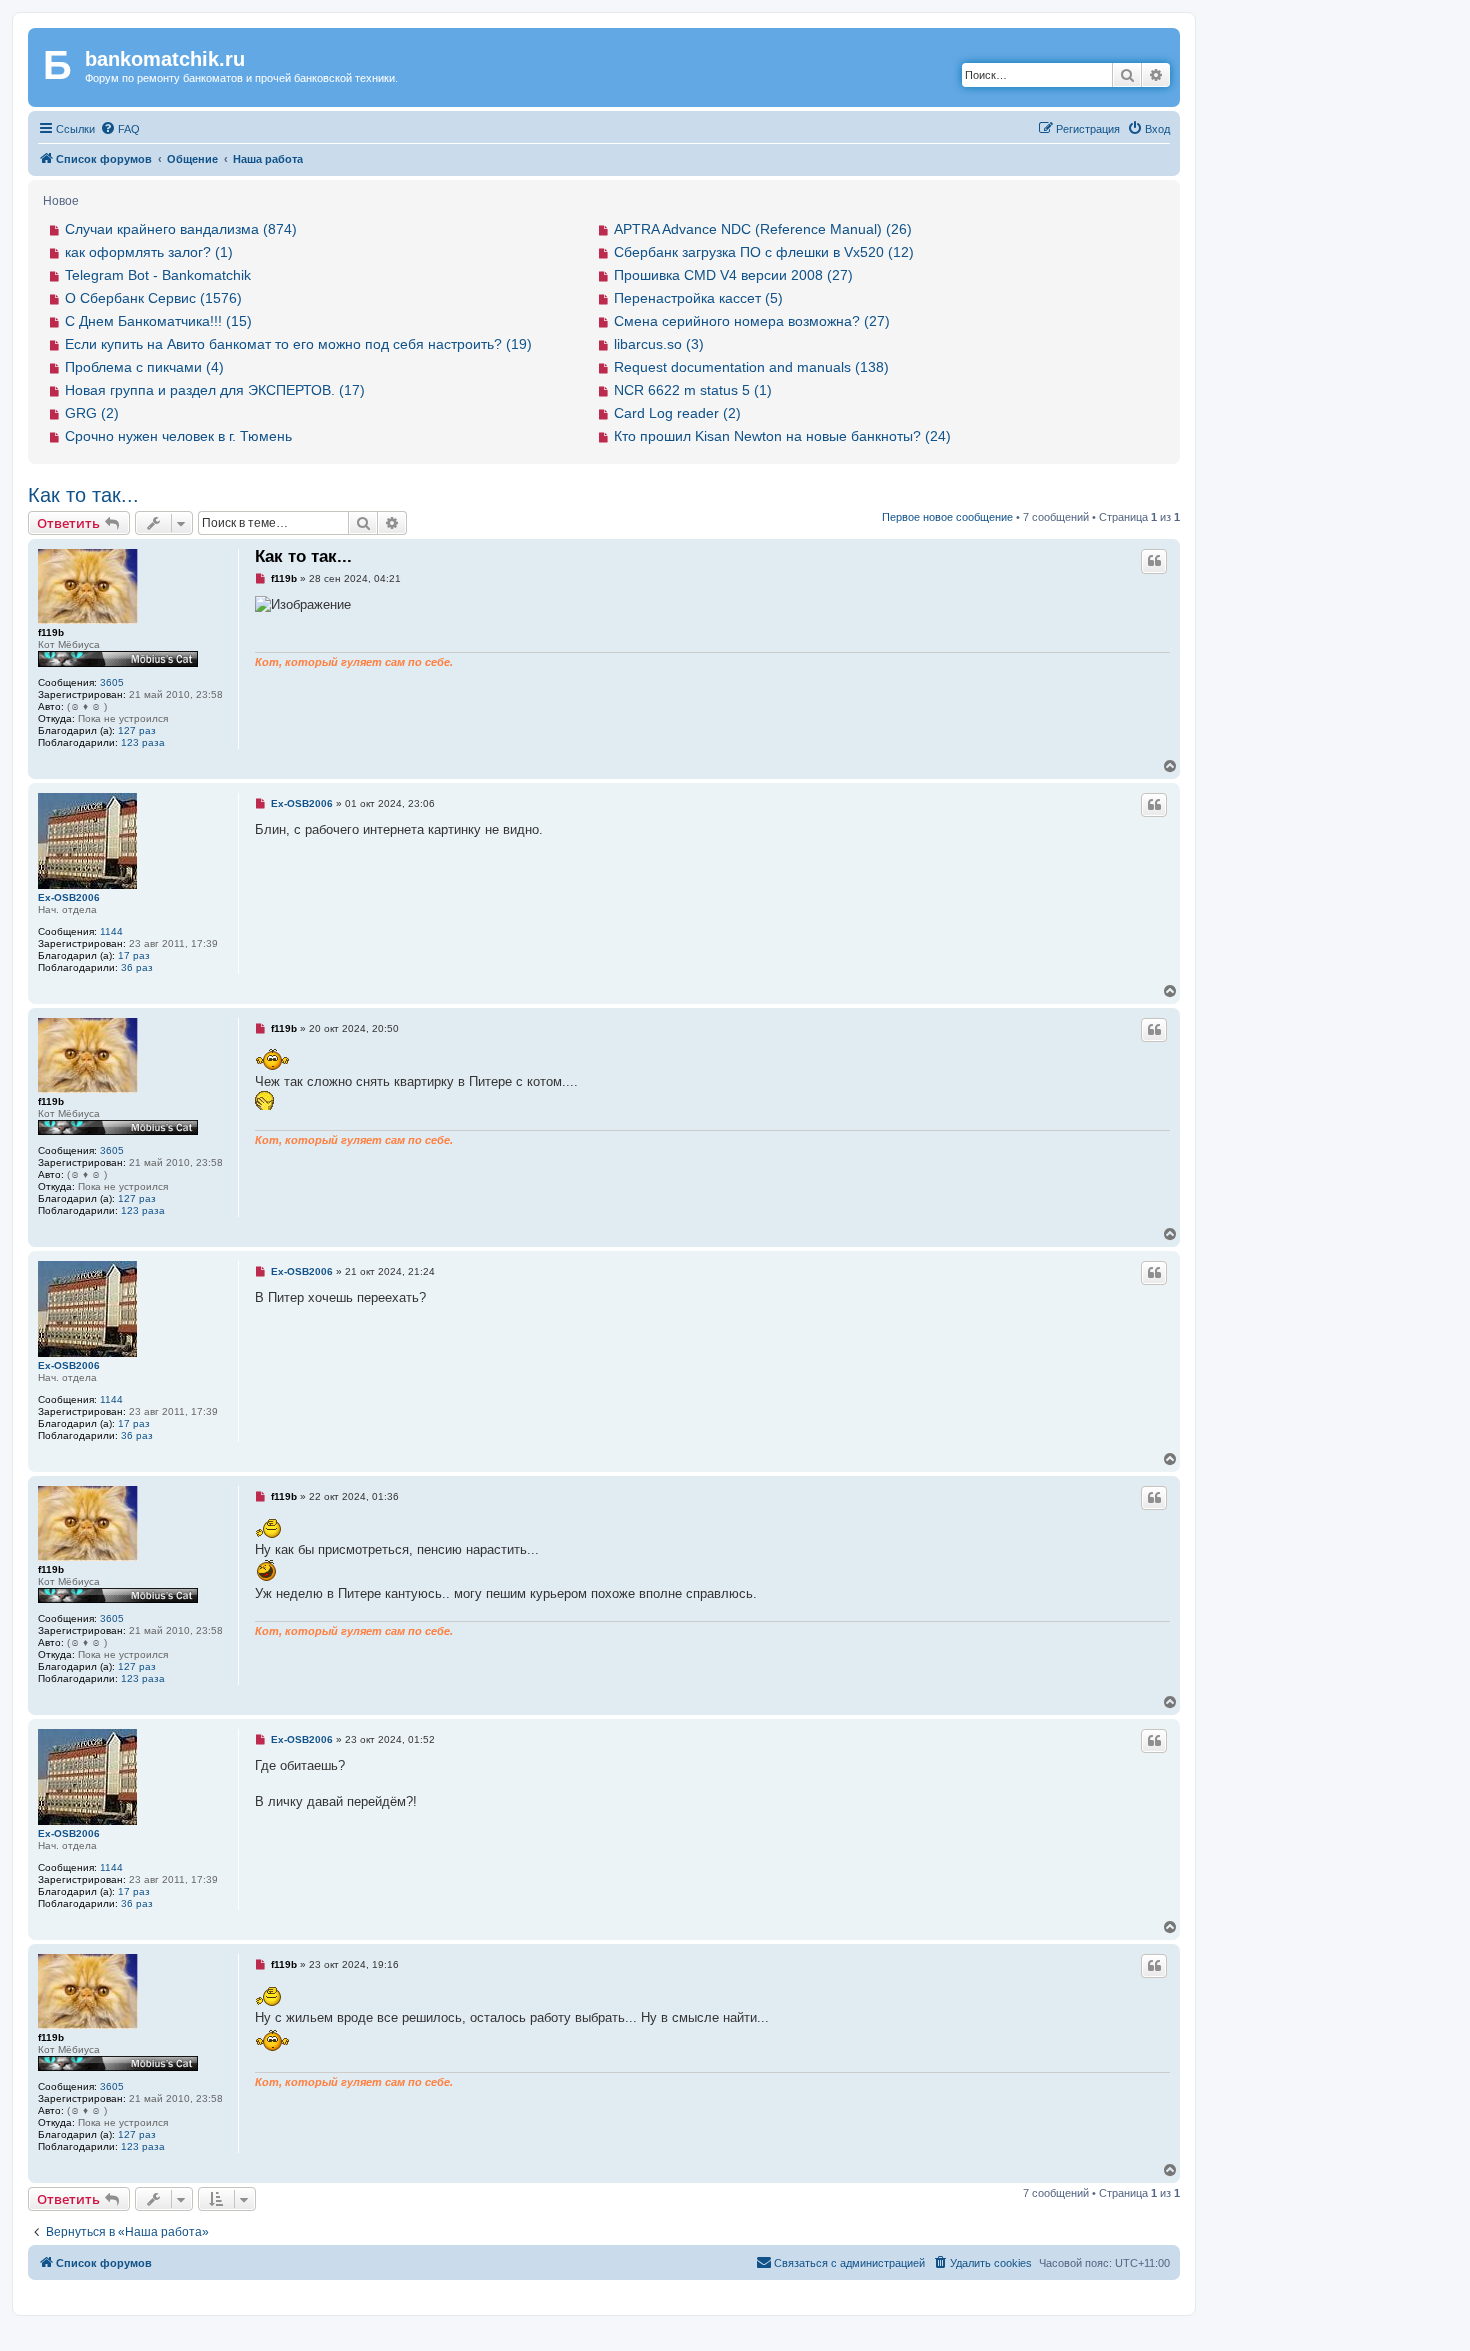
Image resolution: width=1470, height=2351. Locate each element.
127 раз (137, 730)
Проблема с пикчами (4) (144, 367)
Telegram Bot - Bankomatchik (158, 275)
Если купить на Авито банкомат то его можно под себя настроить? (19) (298, 344)
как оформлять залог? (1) (149, 252)
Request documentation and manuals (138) (751, 367)
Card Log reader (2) (677, 413)
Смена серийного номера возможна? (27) (752, 321)
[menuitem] (120, 129)
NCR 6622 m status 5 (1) (693, 390)
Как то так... (83, 495)
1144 (111, 931)
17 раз (134, 955)
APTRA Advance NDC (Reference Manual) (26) (763, 229)
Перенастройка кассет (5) (698, 298)
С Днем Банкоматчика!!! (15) (158, 321)
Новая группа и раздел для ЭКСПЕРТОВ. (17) (215, 390)
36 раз (137, 967)
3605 (112, 682)
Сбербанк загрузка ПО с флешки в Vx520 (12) (764, 252)
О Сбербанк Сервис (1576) (153, 298)
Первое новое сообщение (947, 517)
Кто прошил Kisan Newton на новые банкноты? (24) (782, 436)
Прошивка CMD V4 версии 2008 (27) (733, 275)
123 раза (143, 742)
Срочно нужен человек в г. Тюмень (178, 436)
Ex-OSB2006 (69, 897)
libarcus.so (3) (659, 344)
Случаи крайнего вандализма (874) (181, 229)
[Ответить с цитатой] (1154, 561)
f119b (51, 632)
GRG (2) (92, 413)
